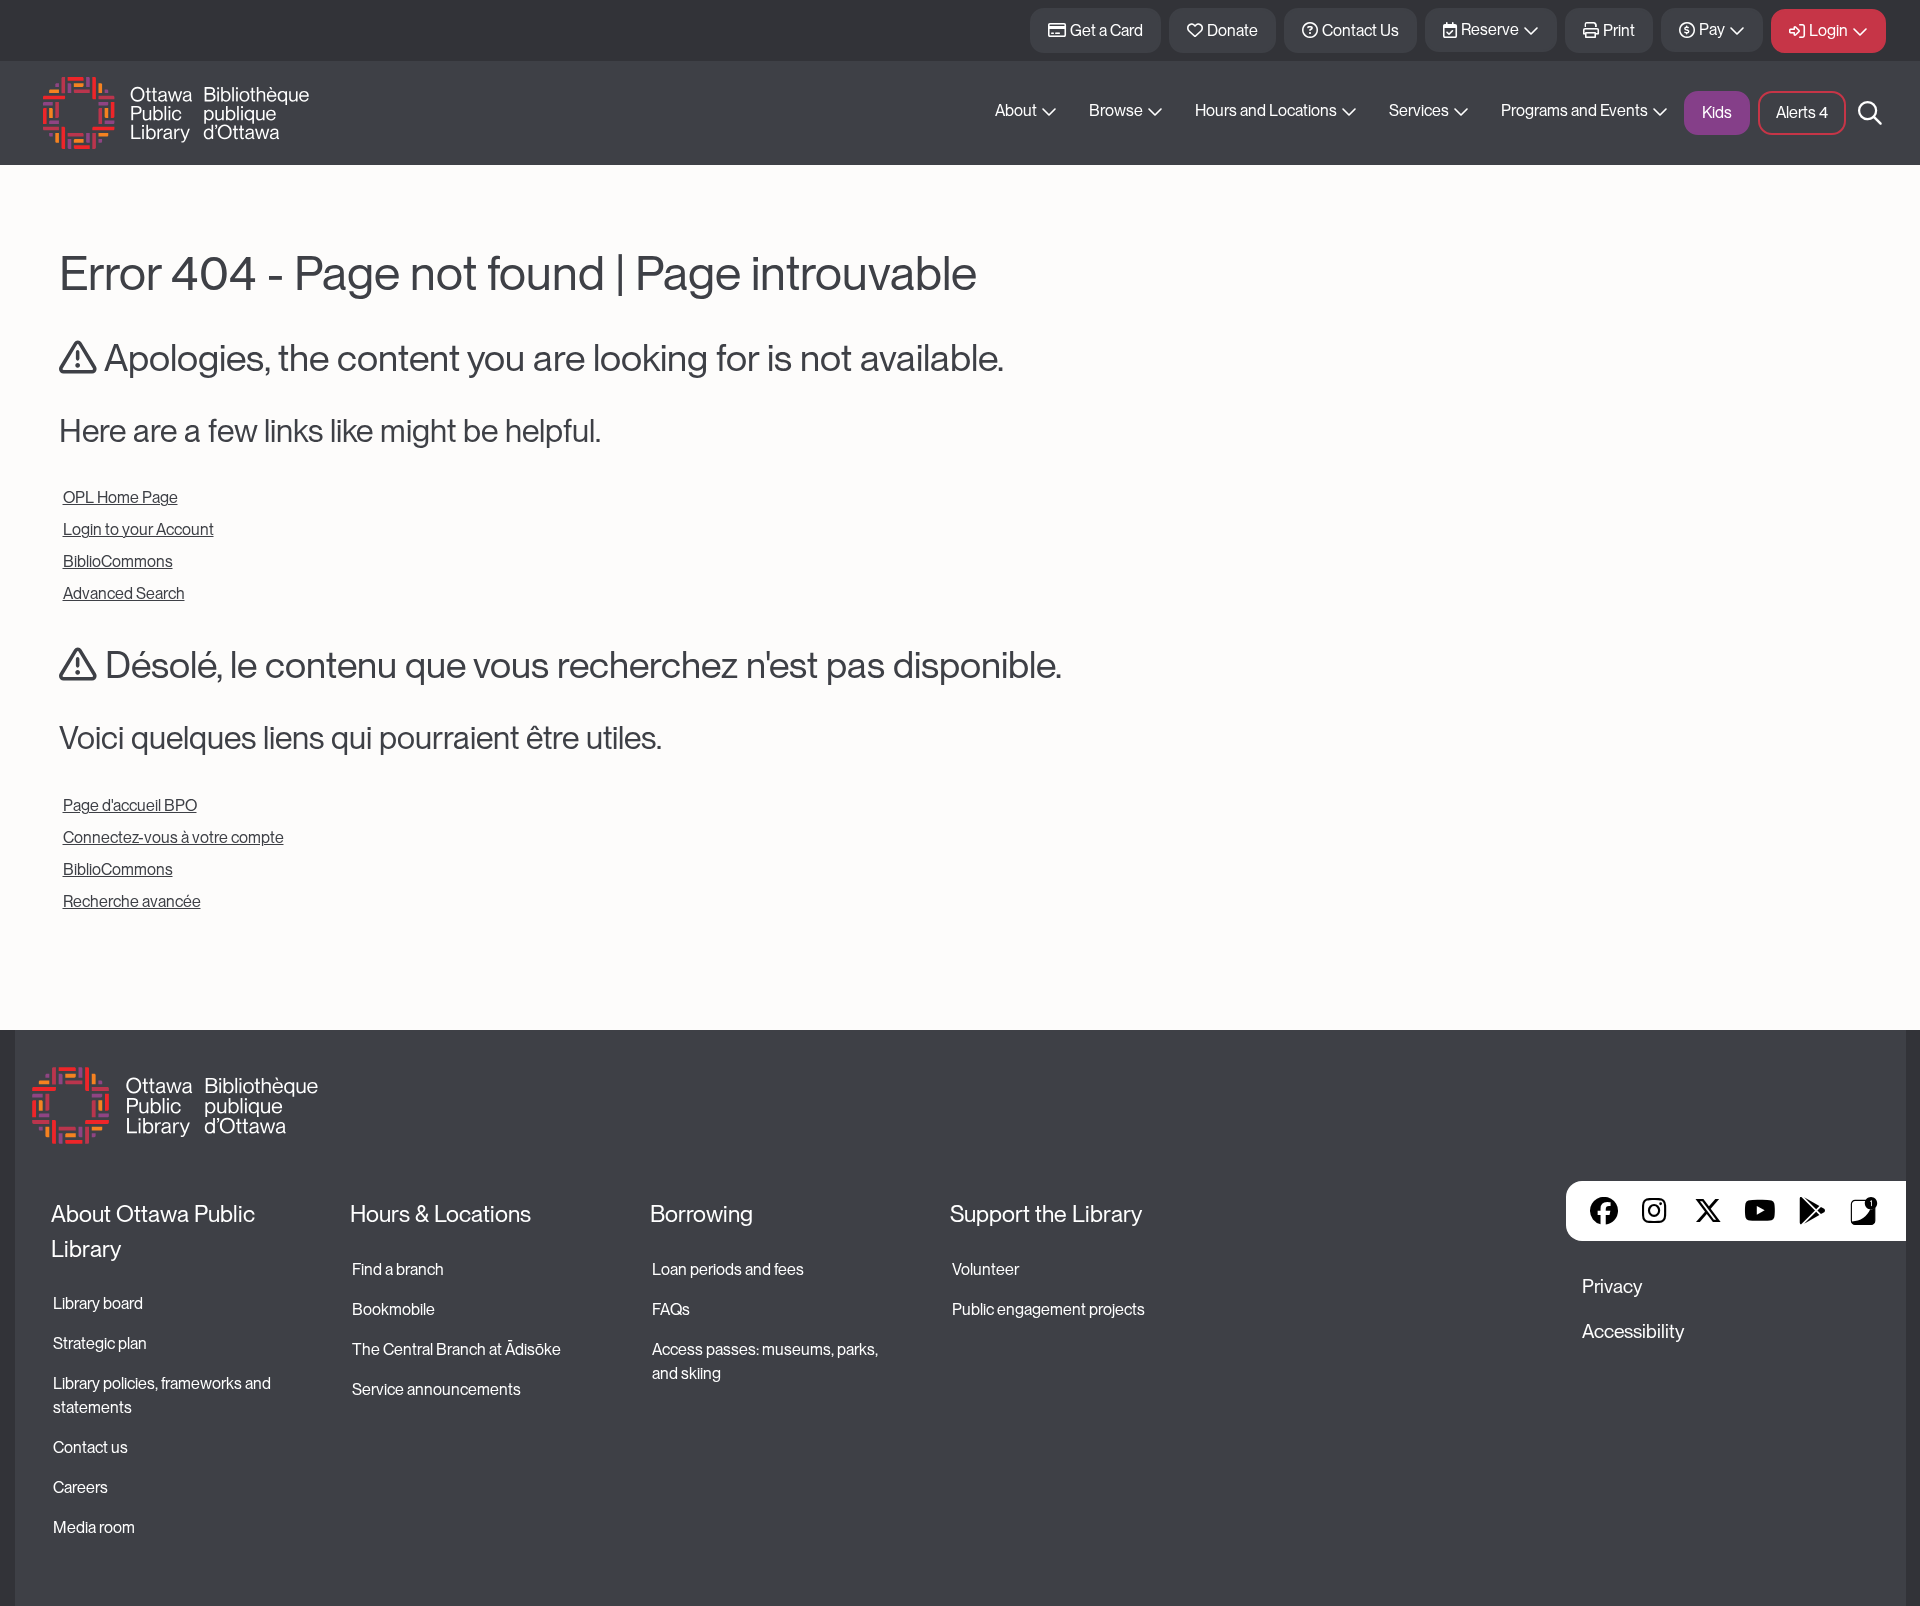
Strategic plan (101, 1343)
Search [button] (1870, 113)
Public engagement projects (1048, 1309)
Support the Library (1046, 1214)
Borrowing (701, 1214)
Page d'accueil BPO (130, 805)
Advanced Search (124, 593)
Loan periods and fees (729, 1269)
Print (1619, 30)
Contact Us (1360, 30)
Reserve (1490, 29)
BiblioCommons (118, 561)
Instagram (1656, 1211)
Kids (1717, 112)
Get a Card (1106, 30)
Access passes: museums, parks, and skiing (766, 1361)
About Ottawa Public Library (155, 1231)
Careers (80, 1487)
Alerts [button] (1802, 112)
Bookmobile (393, 1309)
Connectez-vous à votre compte (173, 837)
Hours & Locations (440, 1214)
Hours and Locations (1266, 110)
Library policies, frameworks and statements (163, 1395)
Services (1419, 110)
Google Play (1812, 1211)
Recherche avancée (132, 901)
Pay (1712, 29)
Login (1828, 30)
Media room (94, 1527)
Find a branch (398, 1269)
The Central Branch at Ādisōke (456, 1349)
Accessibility (1633, 1331)
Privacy (1612, 1286)
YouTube (1759, 1211)
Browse (1116, 110)
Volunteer (985, 1269)
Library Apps (1864, 1211)
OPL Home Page (120, 497)
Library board (98, 1303)
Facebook (1604, 1211)
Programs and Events (1574, 110)
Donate (1232, 30)
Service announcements (436, 1389)
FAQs (671, 1309)
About (1016, 110)
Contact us (90, 1447)
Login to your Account (138, 529)
